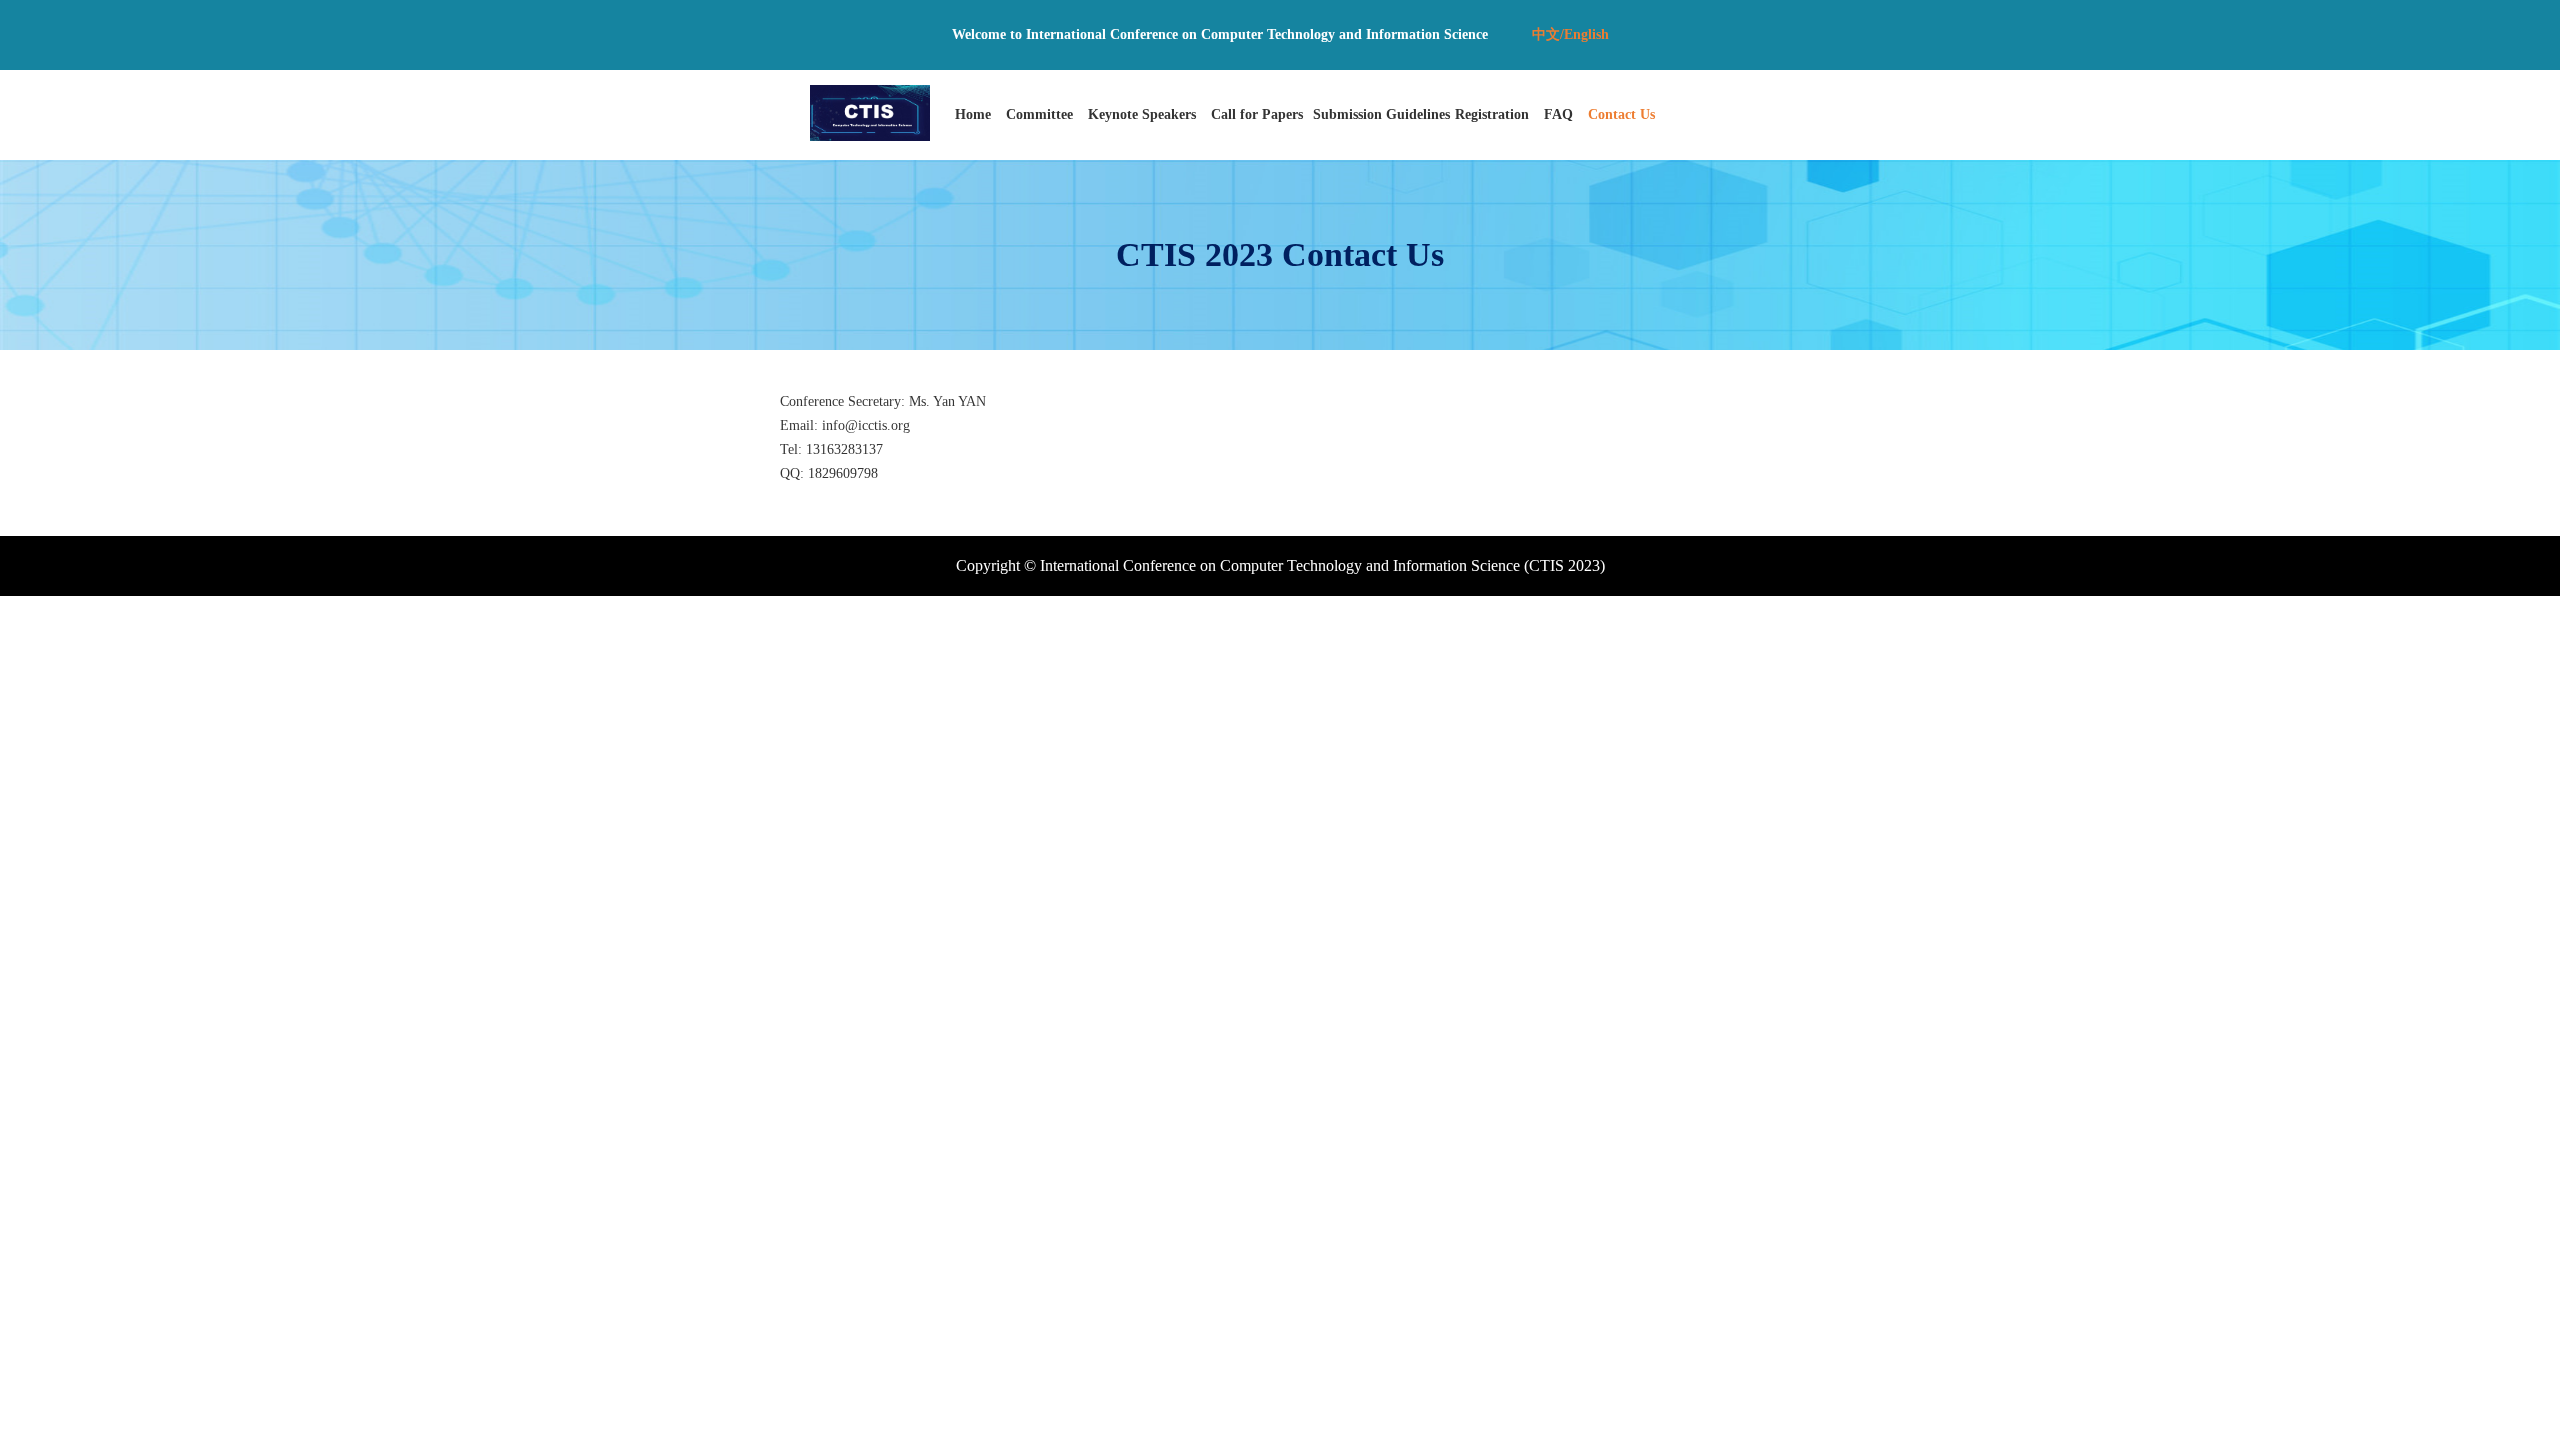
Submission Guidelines (1381, 114)
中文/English (1570, 34)
